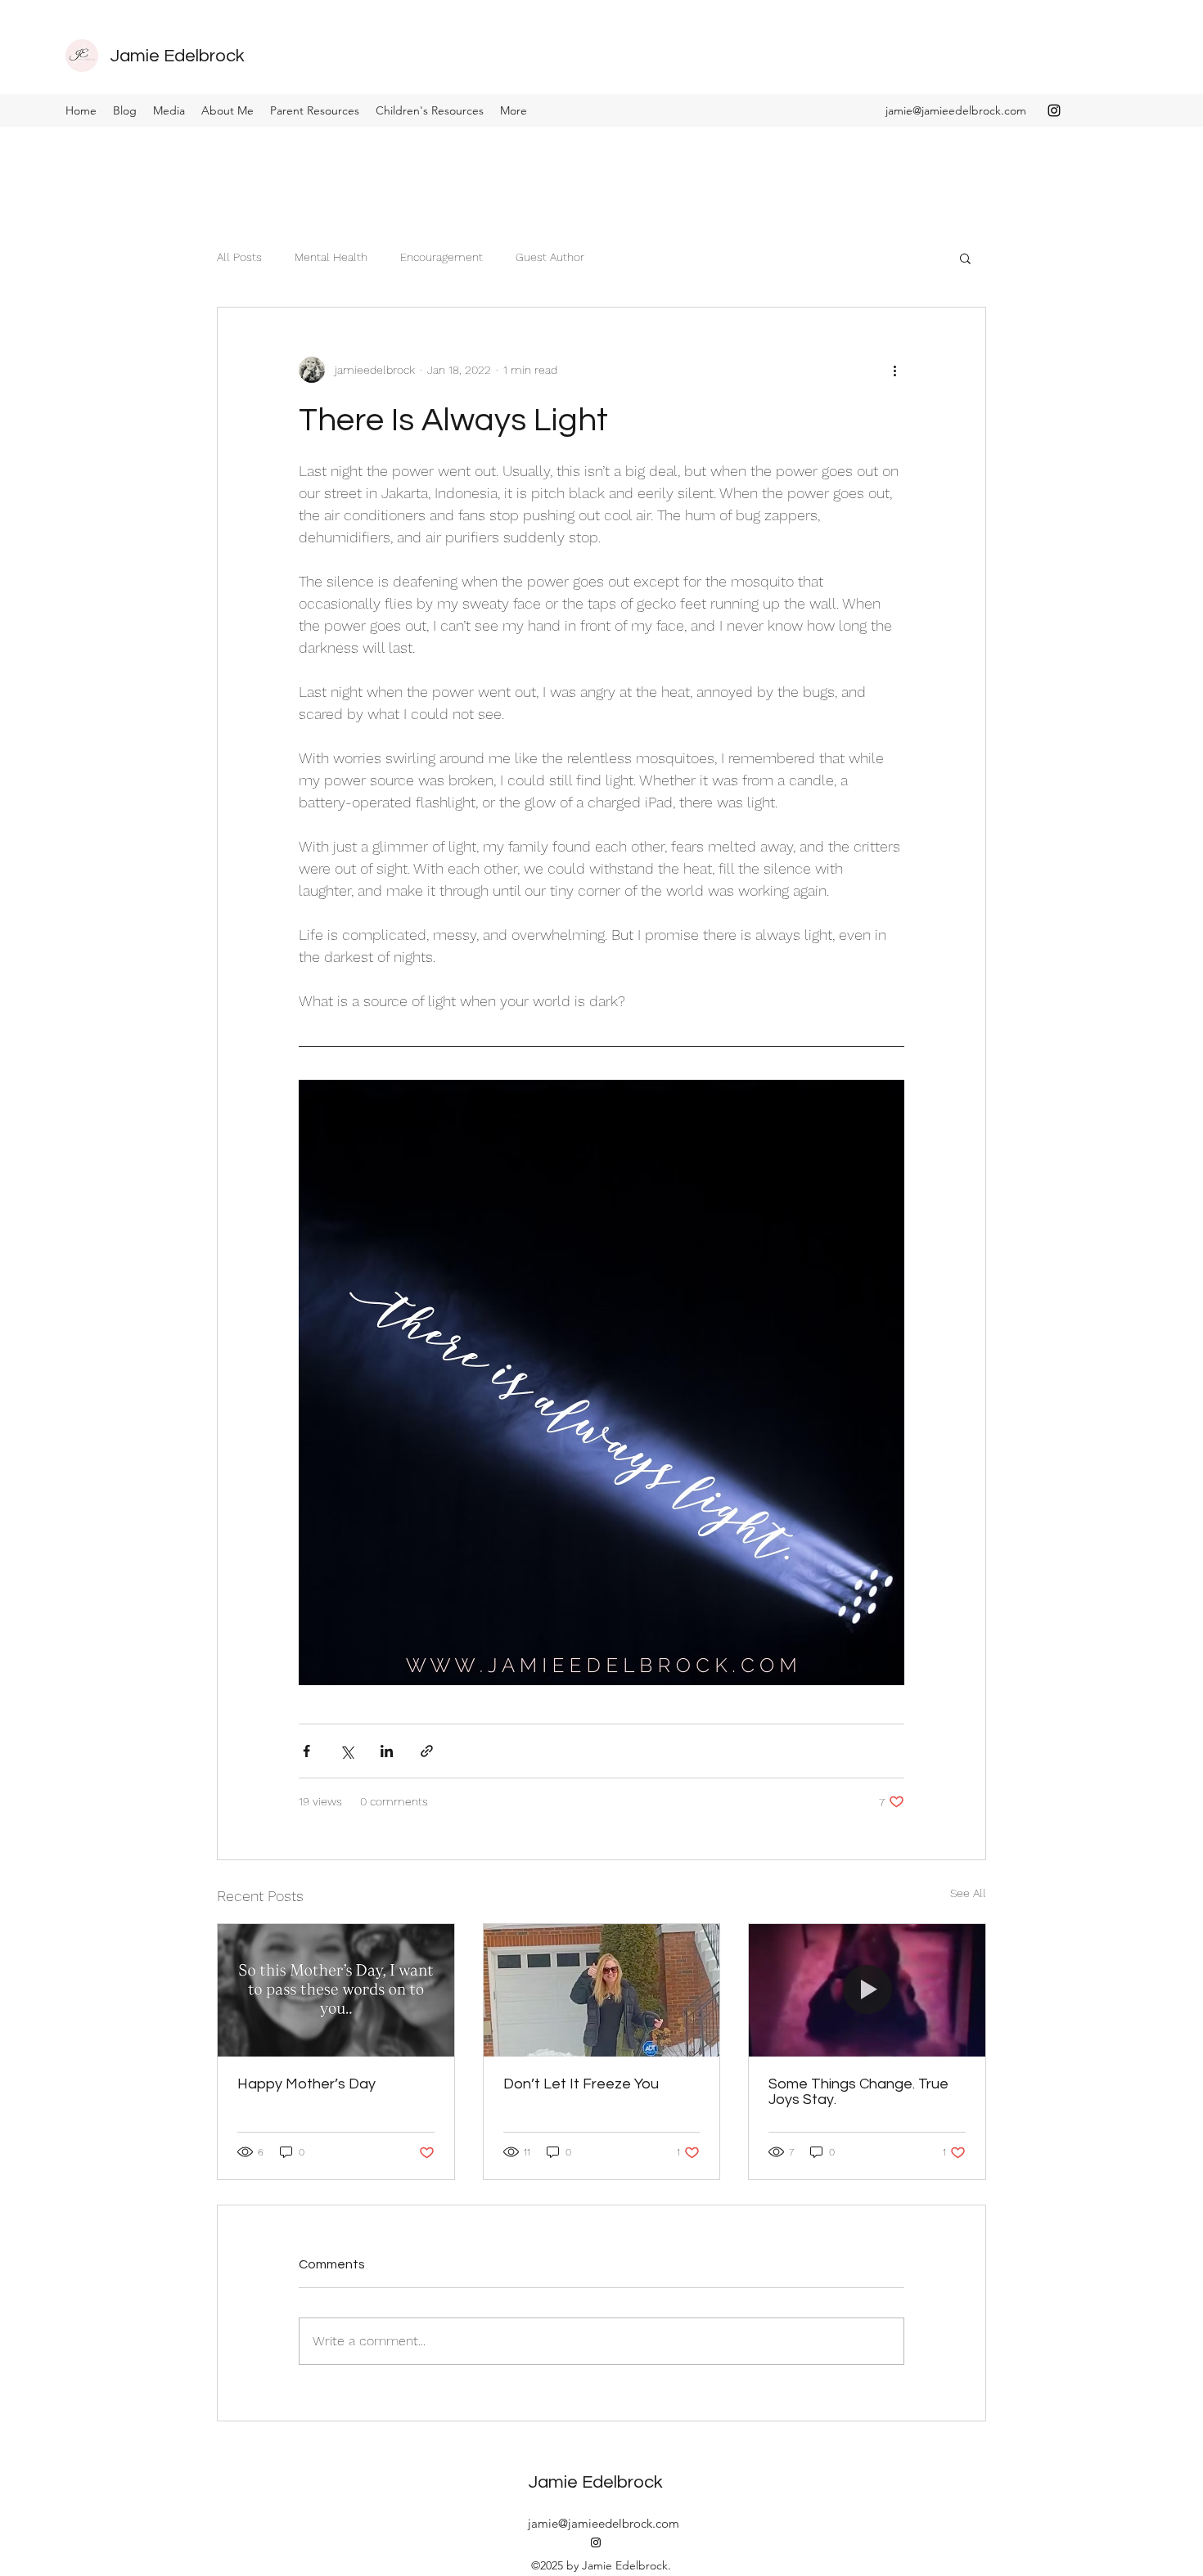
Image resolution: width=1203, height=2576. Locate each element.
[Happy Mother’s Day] (336, 1990)
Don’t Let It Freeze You (581, 2084)
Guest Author (550, 257)
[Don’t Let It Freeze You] (602, 1990)
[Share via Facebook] (306, 1751)
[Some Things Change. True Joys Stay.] (867, 1990)
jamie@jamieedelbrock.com (956, 110)
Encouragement (442, 257)
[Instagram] (1054, 110)
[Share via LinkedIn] (387, 1751)
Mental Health (331, 257)
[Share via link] (427, 1751)
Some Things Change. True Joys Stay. (858, 2092)
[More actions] (894, 370)
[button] (965, 258)
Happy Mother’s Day (306, 2084)
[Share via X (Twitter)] (347, 1751)
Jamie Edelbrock (178, 56)
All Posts (239, 257)
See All (968, 1893)
